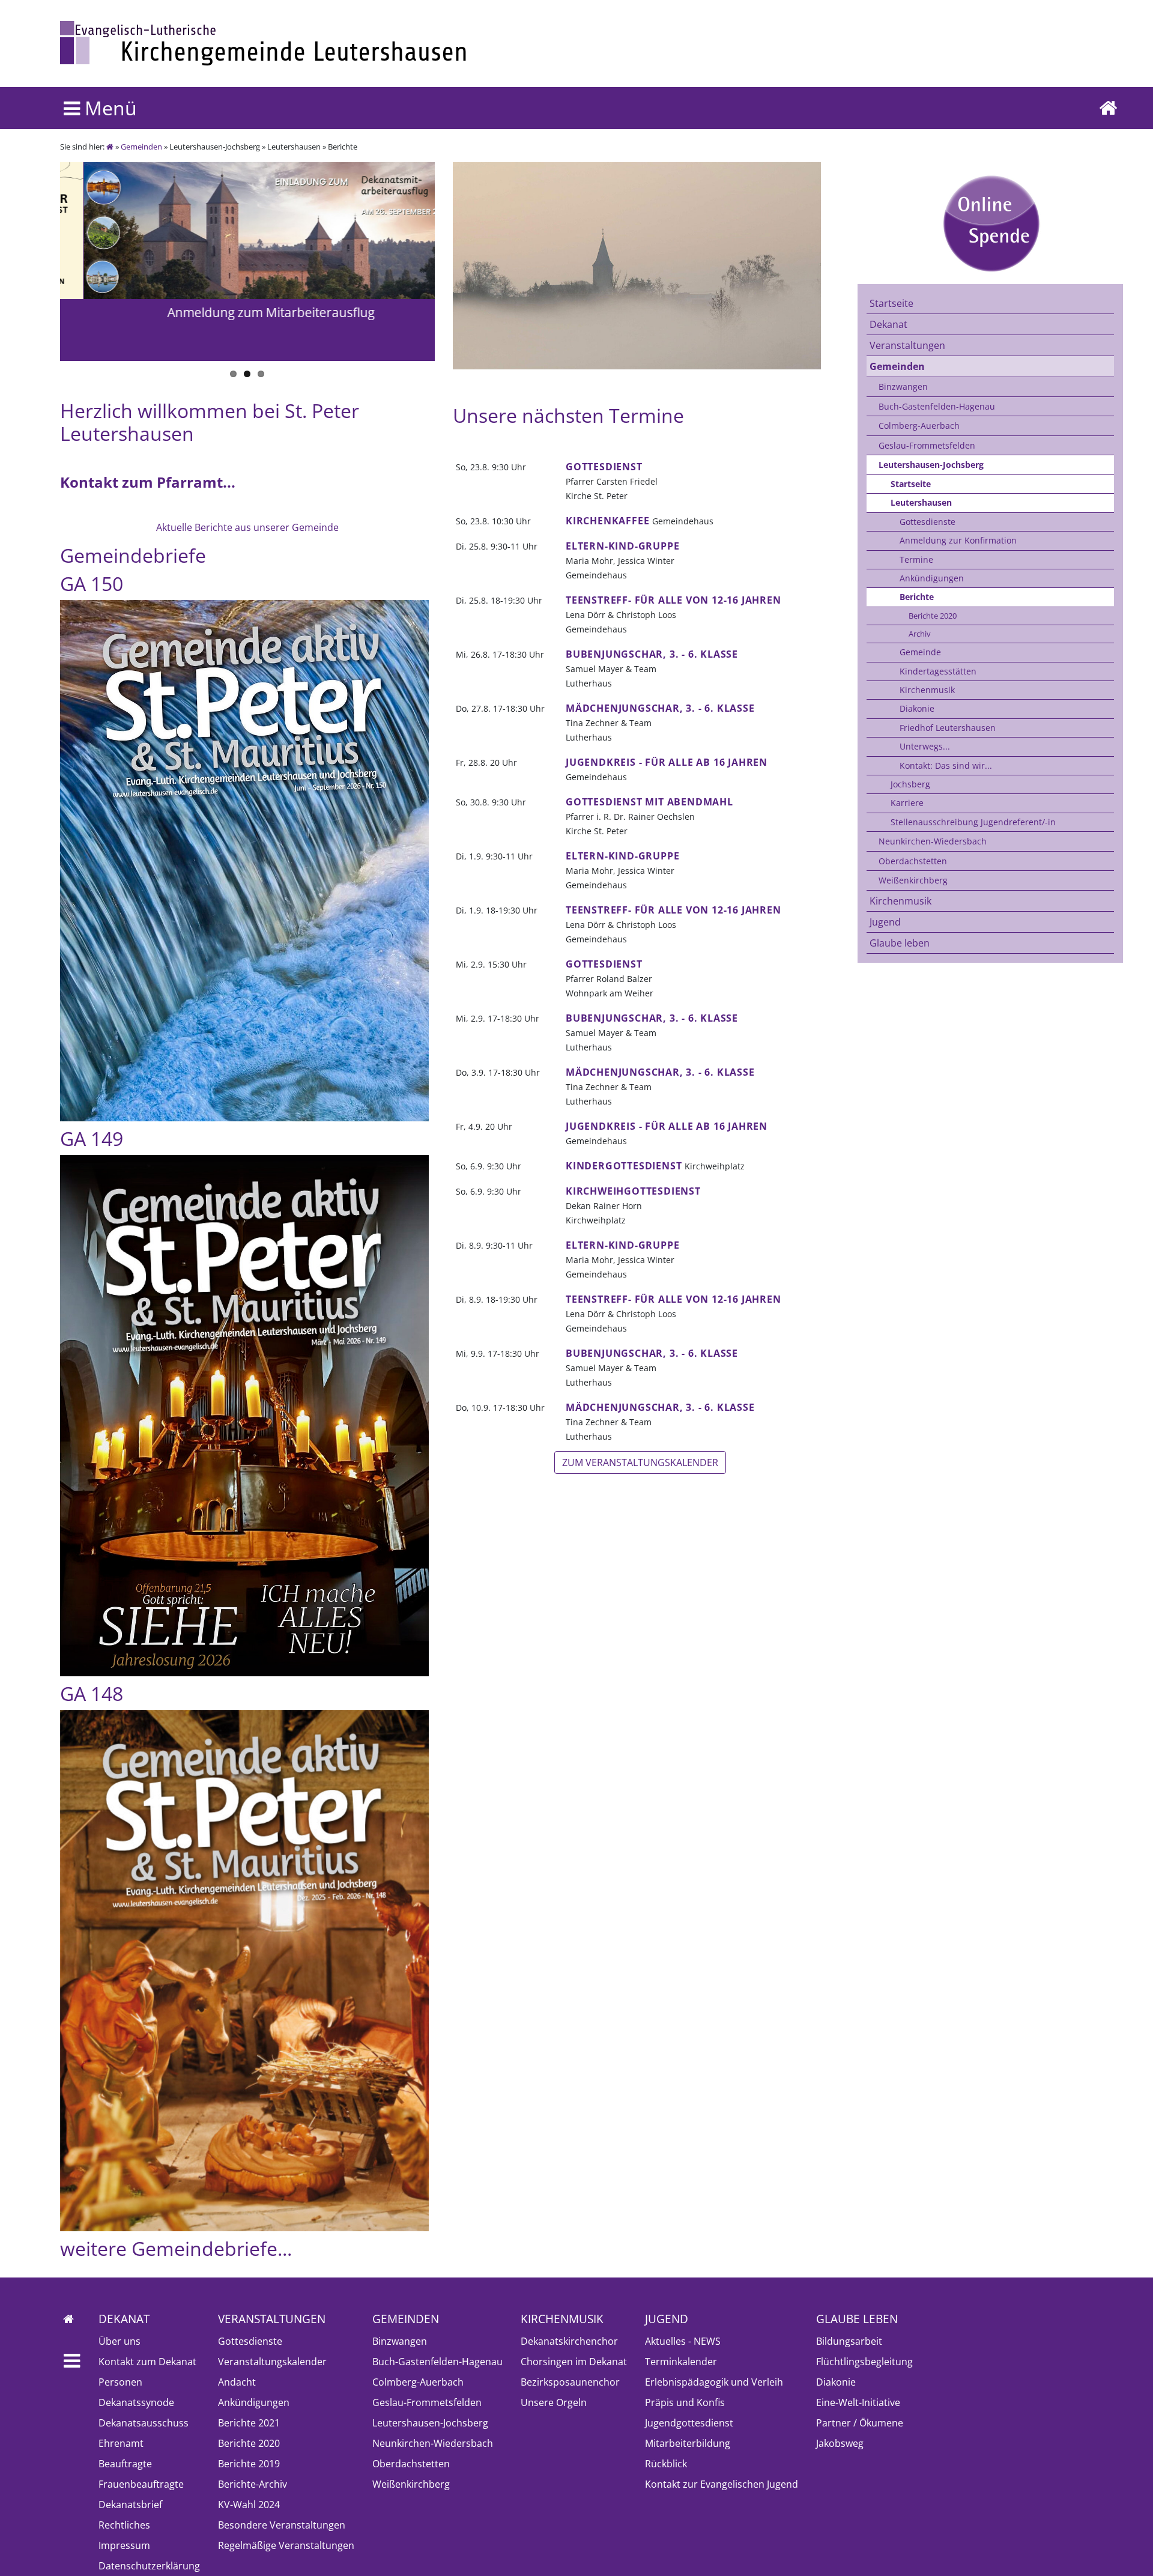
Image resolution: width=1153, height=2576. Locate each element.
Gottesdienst (604, 467)
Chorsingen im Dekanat (574, 2362)
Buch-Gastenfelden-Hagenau (937, 406)
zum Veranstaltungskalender (640, 1462)
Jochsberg (910, 784)
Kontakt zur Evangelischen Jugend (722, 2484)
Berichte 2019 (249, 2464)
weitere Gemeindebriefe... (176, 2248)
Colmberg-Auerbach (919, 426)
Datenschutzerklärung (149, 2566)
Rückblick (666, 2464)
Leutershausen (921, 502)
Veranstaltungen (907, 345)
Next (75, 247)
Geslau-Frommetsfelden (927, 445)
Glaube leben (900, 943)
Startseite (891, 303)
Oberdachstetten (913, 861)
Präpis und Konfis (685, 2402)
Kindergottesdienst (624, 1166)
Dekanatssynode (136, 2402)
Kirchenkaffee (607, 521)
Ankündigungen (932, 578)
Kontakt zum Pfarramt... (148, 482)
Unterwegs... (925, 746)
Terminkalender (681, 2362)
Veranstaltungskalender (272, 2362)
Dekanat (888, 324)
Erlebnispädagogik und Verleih (714, 2382)
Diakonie (917, 708)
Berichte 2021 (249, 2423)
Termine (916, 559)
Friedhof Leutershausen (948, 728)
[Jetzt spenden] (990, 223)
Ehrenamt (121, 2443)
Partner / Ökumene (860, 2423)
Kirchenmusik (927, 690)
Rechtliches (124, 2525)
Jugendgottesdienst (689, 2423)
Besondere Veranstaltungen (282, 2525)
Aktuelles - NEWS (683, 2341)
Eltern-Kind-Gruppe (622, 546)
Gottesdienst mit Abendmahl (649, 802)
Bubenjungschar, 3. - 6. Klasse (652, 654)
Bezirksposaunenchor (570, 2382)
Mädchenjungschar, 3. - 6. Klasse (660, 708)
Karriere (907, 803)
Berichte (917, 597)
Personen (120, 2382)
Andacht (237, 2382)
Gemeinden (141, 147)
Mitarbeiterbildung (688, 2443)
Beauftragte (125, 2464)
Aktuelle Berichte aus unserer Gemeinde (247, 527)
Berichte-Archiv (253, 2484)
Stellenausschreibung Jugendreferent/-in (973, 822)
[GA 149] (244, 1416)
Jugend (885, 922)
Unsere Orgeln (554, 2402)
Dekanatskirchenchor (569, 2341)
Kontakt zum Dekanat (147, 2362)
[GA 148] (244, 1971)
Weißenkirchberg (913, 880)
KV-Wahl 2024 (249, 2505)
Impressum (124, 2545)
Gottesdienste (928, 522)
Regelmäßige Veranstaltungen (286, 2545)
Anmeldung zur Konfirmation (958, 540)
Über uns (120, 2341)
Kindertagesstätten (938, 671)
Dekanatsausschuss (144, 2423)
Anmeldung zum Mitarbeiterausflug (248, 312)
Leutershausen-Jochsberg (931, 465)
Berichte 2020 (933, 616)
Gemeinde (920, 652)
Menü (108, 108)
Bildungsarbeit (849, 2341)
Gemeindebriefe (133, 555)
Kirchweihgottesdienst (633, 1191)
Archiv (920, 634)
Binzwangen (903, 386)
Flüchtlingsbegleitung (864, 2362)
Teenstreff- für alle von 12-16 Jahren (673, 600)
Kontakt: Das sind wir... (946, 765)
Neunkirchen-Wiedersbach (933, 841)
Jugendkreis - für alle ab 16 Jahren (667, 762)
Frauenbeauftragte (141, 2484)
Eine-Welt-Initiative (858, 2402)
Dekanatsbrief (130, 2505)
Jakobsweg (840, 2443)
